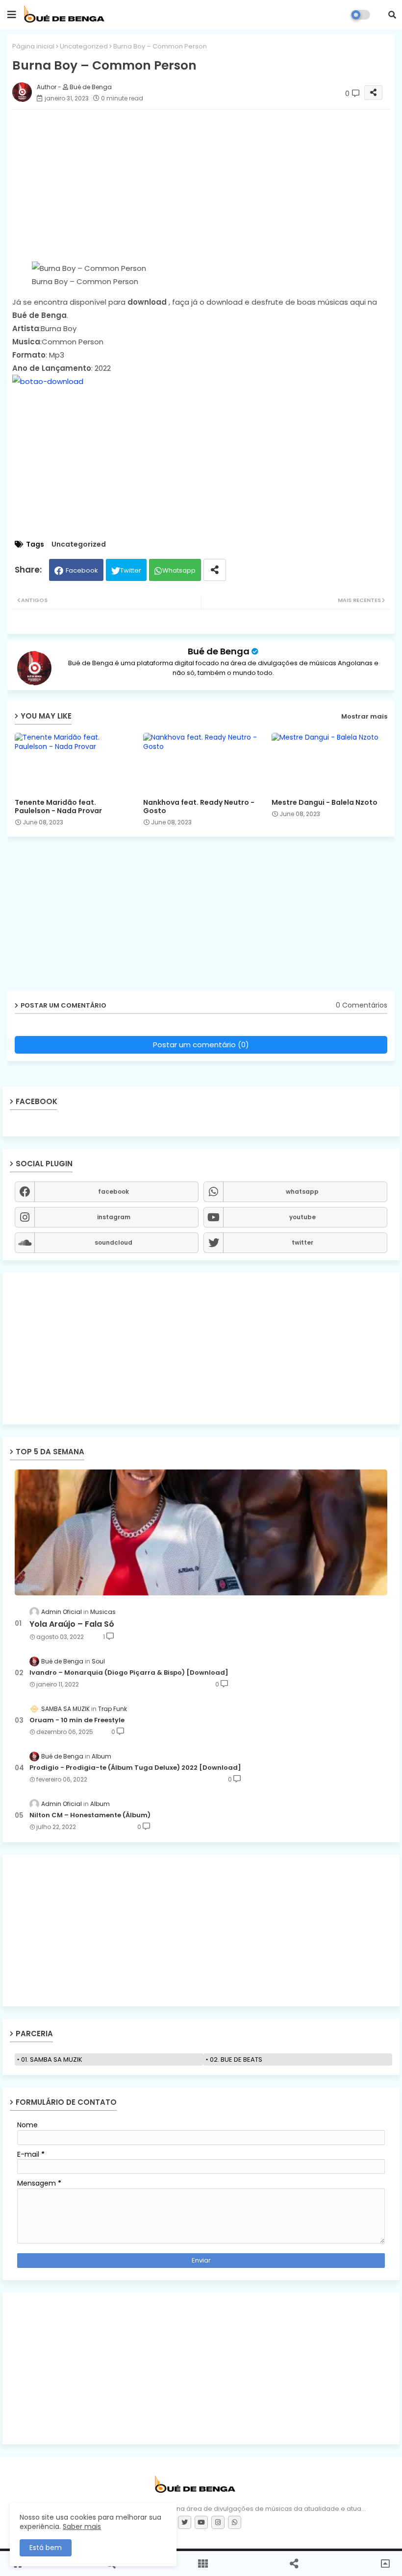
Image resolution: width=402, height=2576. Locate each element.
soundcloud (113, 1242)
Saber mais (82, 2527)
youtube (302, 1217)
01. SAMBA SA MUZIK (52, 2059)
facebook (113, 1192)
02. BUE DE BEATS (236, 2059)
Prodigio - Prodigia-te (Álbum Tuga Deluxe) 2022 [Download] (135, 1768)
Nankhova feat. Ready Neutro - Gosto (199, 807)
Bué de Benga (219, 651)
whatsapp (302, 1192)
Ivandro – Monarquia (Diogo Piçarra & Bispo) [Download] (129, 1673)
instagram (114, 1217)
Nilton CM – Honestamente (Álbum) (90, 1815)
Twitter (131, 570)
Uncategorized (84, 46)
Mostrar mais (364, 716)
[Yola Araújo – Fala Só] (201, 1532)
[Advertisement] (201, 1348)
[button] (392, 15)
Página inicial (33, 46)
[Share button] (215, 570)
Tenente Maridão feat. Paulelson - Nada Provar (58, 807)
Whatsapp (179, 570)
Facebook (82, 570)
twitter (302, 1242)
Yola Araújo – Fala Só (72, 1624)
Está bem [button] (46, 2548)
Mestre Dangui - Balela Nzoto (325, 803)
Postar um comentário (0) (201, 1045)
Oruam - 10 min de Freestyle (77, 1720)
